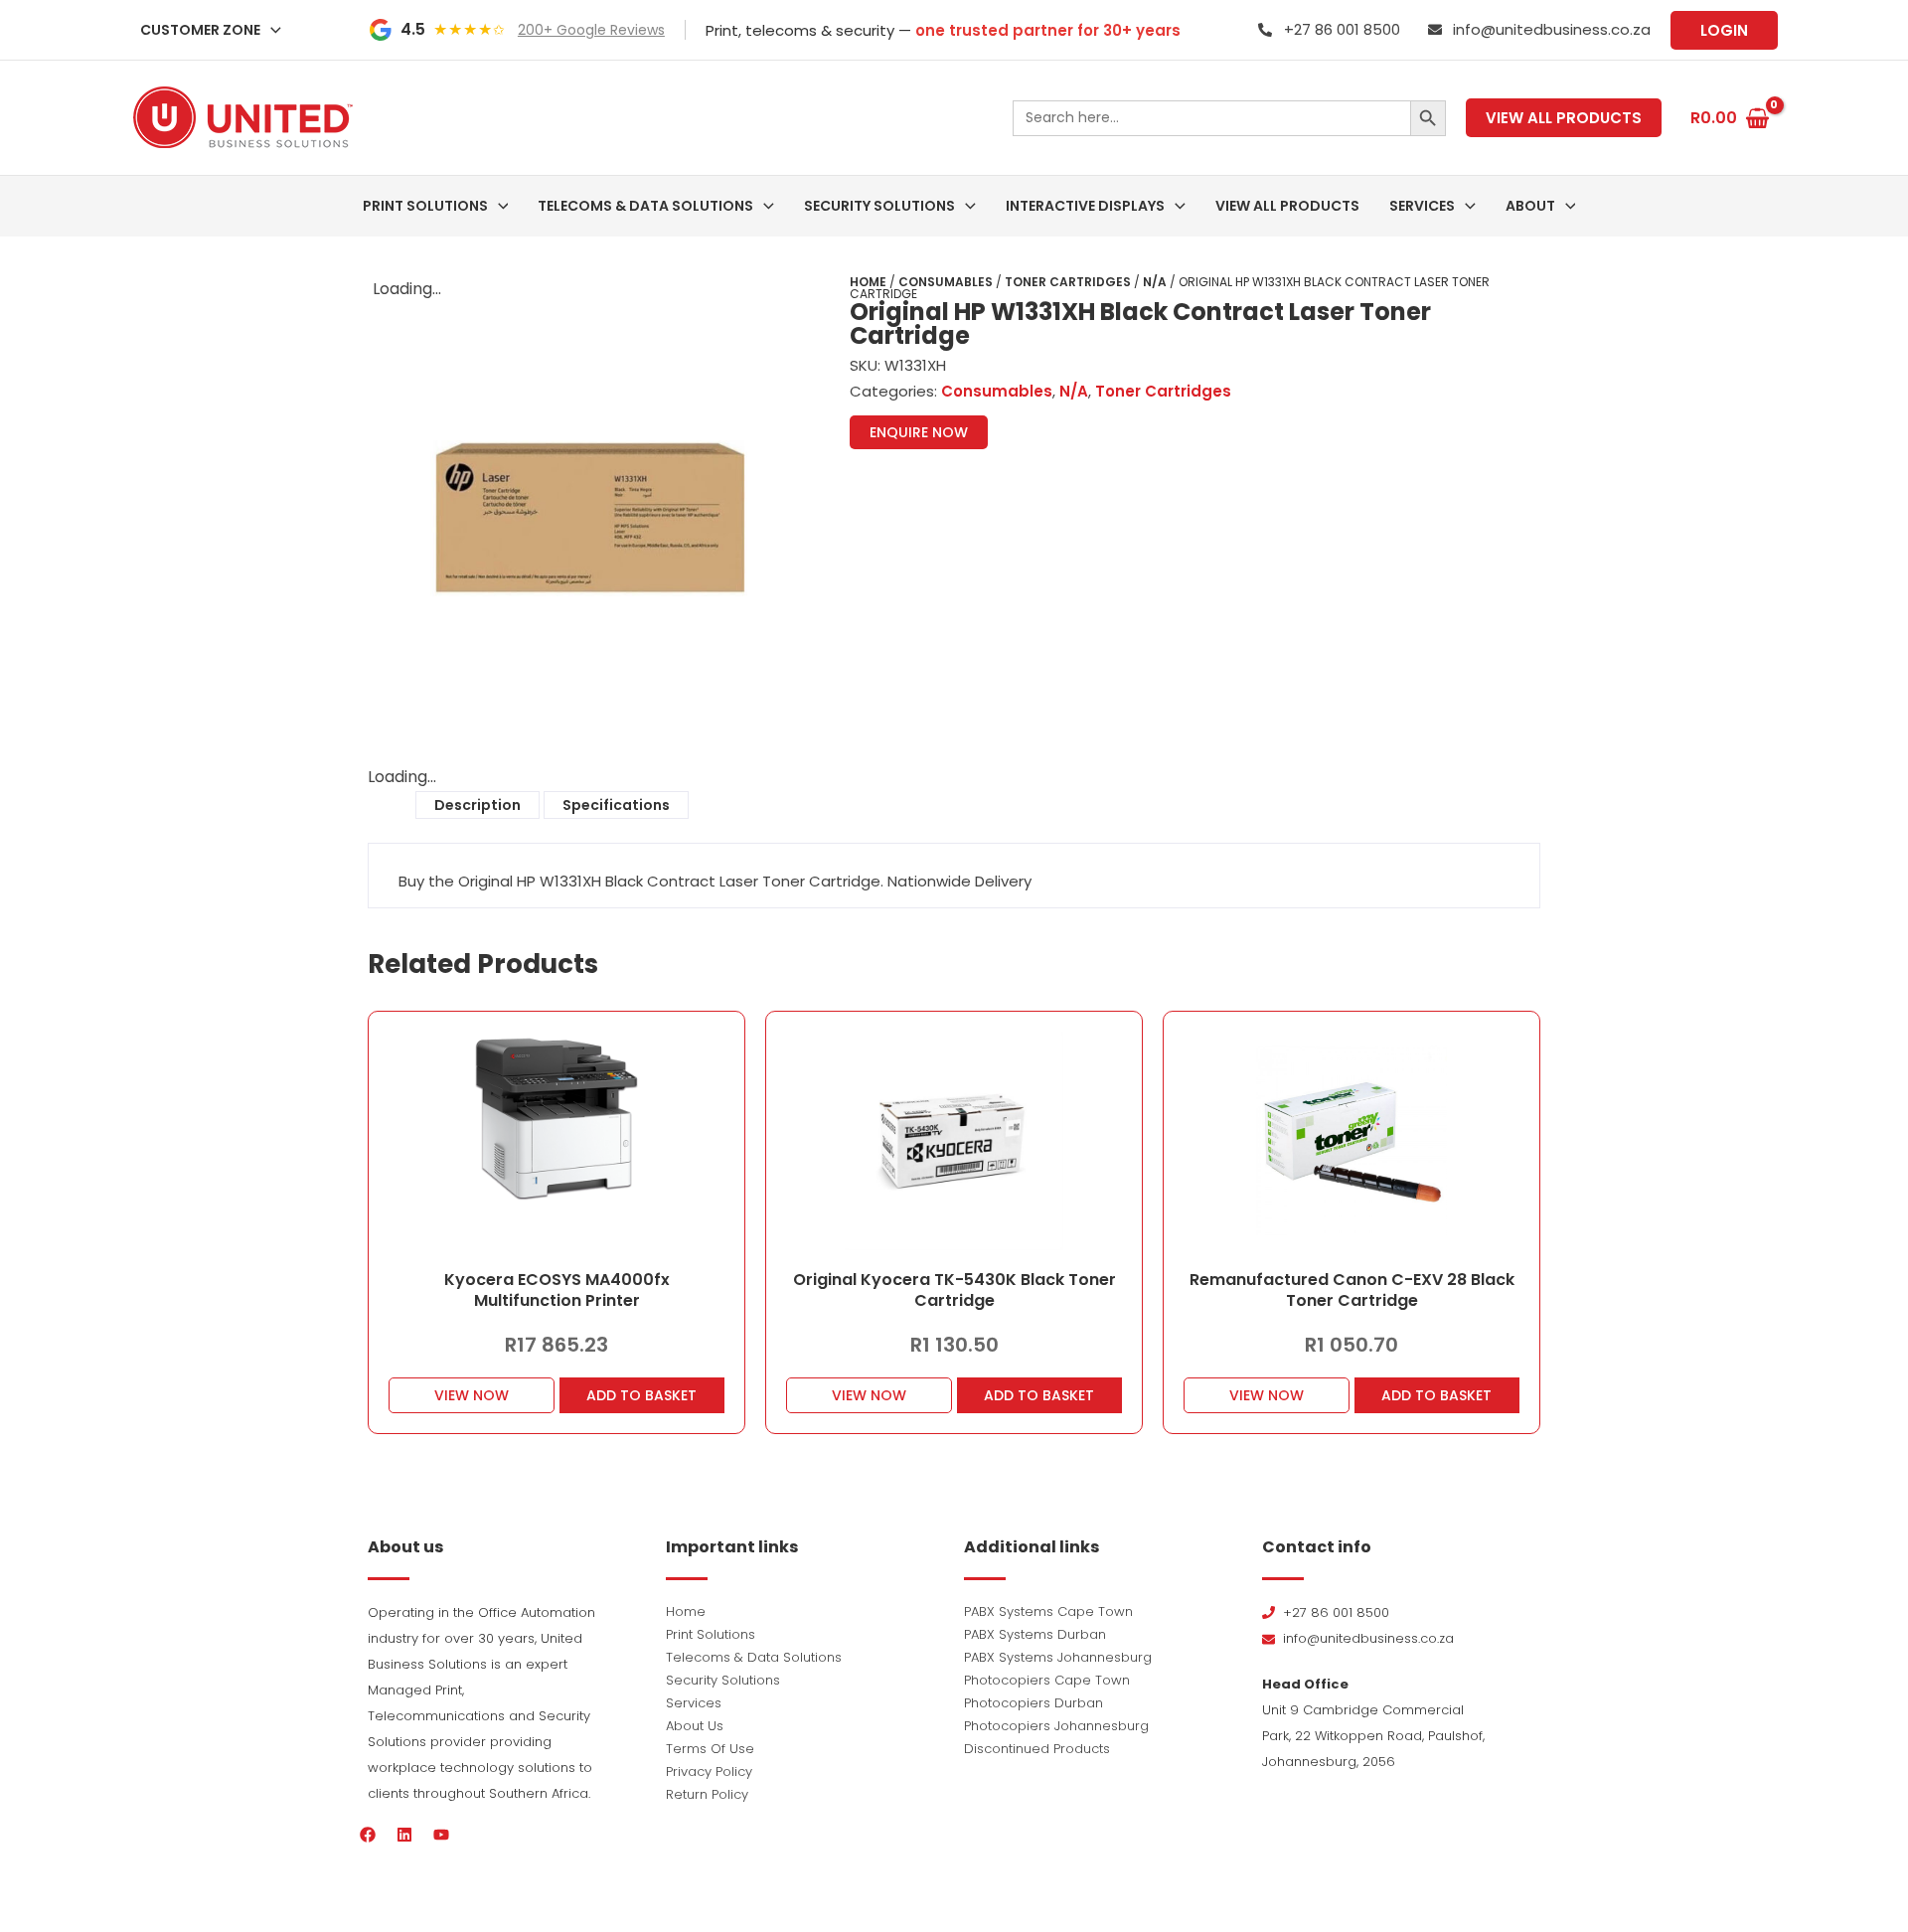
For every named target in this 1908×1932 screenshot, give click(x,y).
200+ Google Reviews (591, 30)
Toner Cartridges (1068, 282)
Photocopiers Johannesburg (1056, 1726)
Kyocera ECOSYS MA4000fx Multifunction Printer (557, 1290)
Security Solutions (723, 1680)
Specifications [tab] (616, 805)
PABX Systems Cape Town (1048, 1611)
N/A (1155, 282)
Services (694, 1703)
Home (868, 282)
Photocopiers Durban (1033, 1703)
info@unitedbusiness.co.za (1552, 29)
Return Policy (707, 1794)
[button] (271, 30)
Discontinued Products (1037, 1749)
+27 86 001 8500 (1342, 29)
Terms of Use (710, 1749)
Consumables (946, 282)
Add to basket (641, 1395)
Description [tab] (477, 805)
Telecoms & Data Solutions (754, 1657)
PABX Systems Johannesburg (1058, 1657)
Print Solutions (711, 1634)
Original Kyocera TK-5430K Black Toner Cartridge (954, 1290)
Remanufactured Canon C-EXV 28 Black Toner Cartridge (1352, 1290)
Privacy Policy (709, 1771)
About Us (695, 1726)
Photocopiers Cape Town (1047, 1680)
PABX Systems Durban (1035, 1634)
